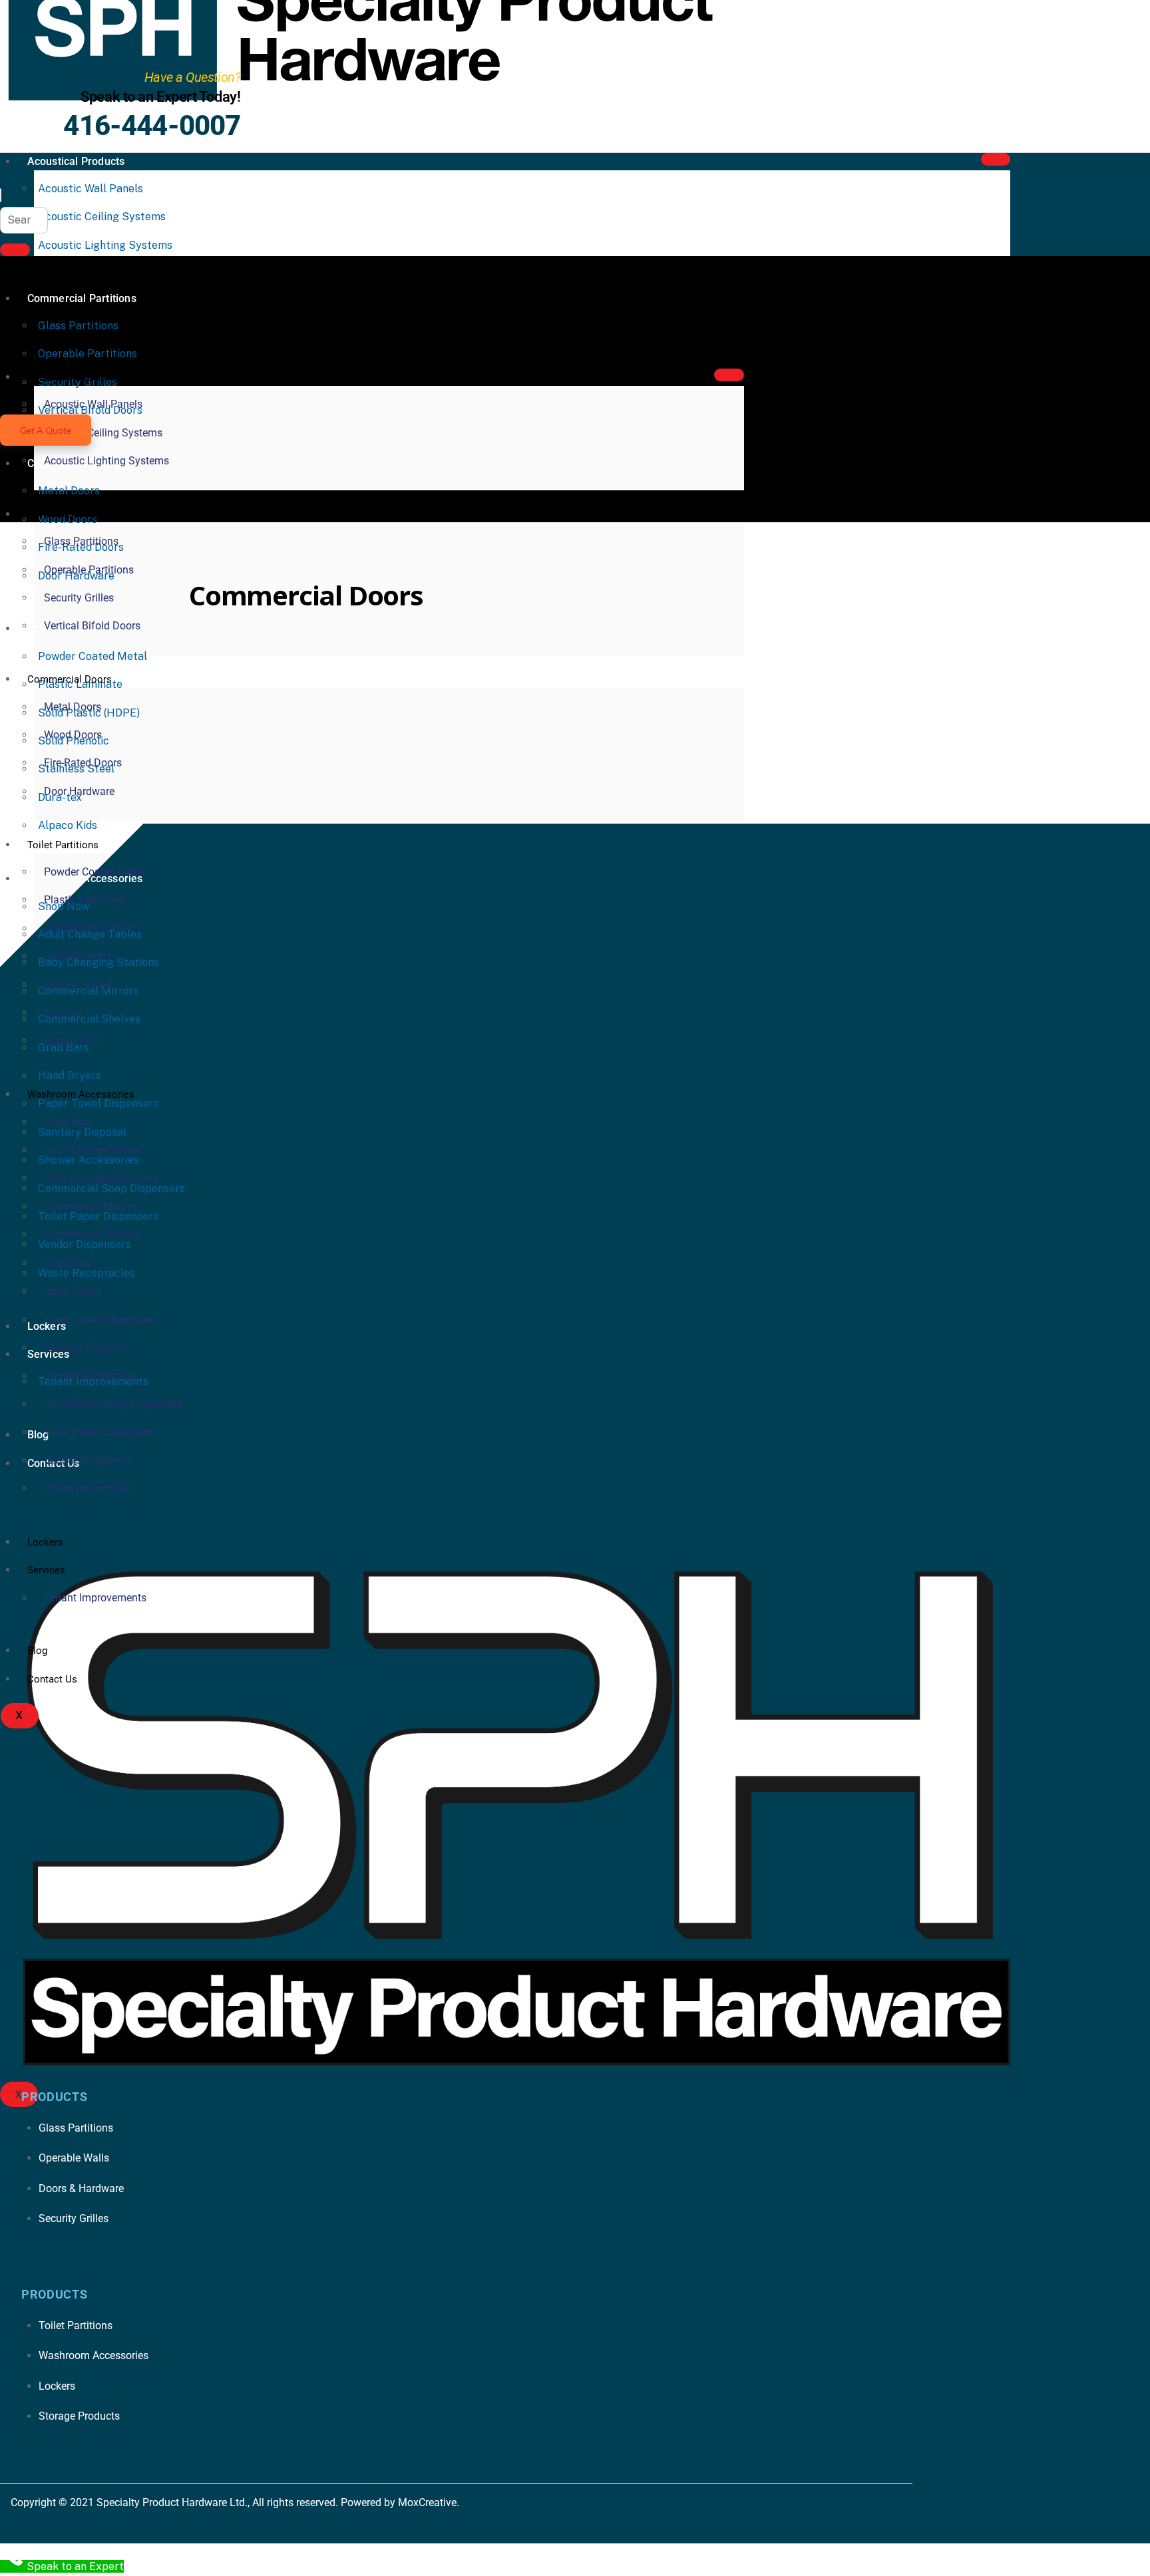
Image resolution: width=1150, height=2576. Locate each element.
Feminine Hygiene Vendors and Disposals (381, 665)
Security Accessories (654, 700)
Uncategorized (708, 718)
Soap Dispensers (327, 718)
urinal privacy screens (824, 718)
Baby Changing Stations (411, 647)
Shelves (750, 700)
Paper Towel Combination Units (843, 682)
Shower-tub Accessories (853, 700)
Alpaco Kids (68, 825)
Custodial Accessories (887, 647)
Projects (556, 700)
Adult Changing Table (276, 647)
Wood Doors (73, 735)
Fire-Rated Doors (83, 763)
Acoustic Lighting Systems (105, 245)
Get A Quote (46, 430)
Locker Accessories (442, 682)
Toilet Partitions (63, 845)
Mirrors (627, 682)
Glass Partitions (81, 541)
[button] (1, 195)
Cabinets (558, 647)
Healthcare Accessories (824, 665)
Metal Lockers (549, 682)
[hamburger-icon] (996, 159)
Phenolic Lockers (368, 700)
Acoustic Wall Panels (91, 189)
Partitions (278, 700)
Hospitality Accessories (308, 682)
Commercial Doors (70, 679)
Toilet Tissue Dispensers (586, 718)
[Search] (15, 250)
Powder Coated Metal (93, 656)
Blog (503, 647)
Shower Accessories (91, 1375)
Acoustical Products (76, 161)
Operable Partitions (89, 570)
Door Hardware (79, 791)
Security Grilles (79, 598)
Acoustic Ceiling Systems (102, 217)
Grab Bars (634, 665)
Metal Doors (69, 491)
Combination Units (647, 647)
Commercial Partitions (78, 514)
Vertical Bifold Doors (92, 626)
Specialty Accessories (446, 718)
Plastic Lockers (472, 700)
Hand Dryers (711, 665)
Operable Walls (705, 682)
